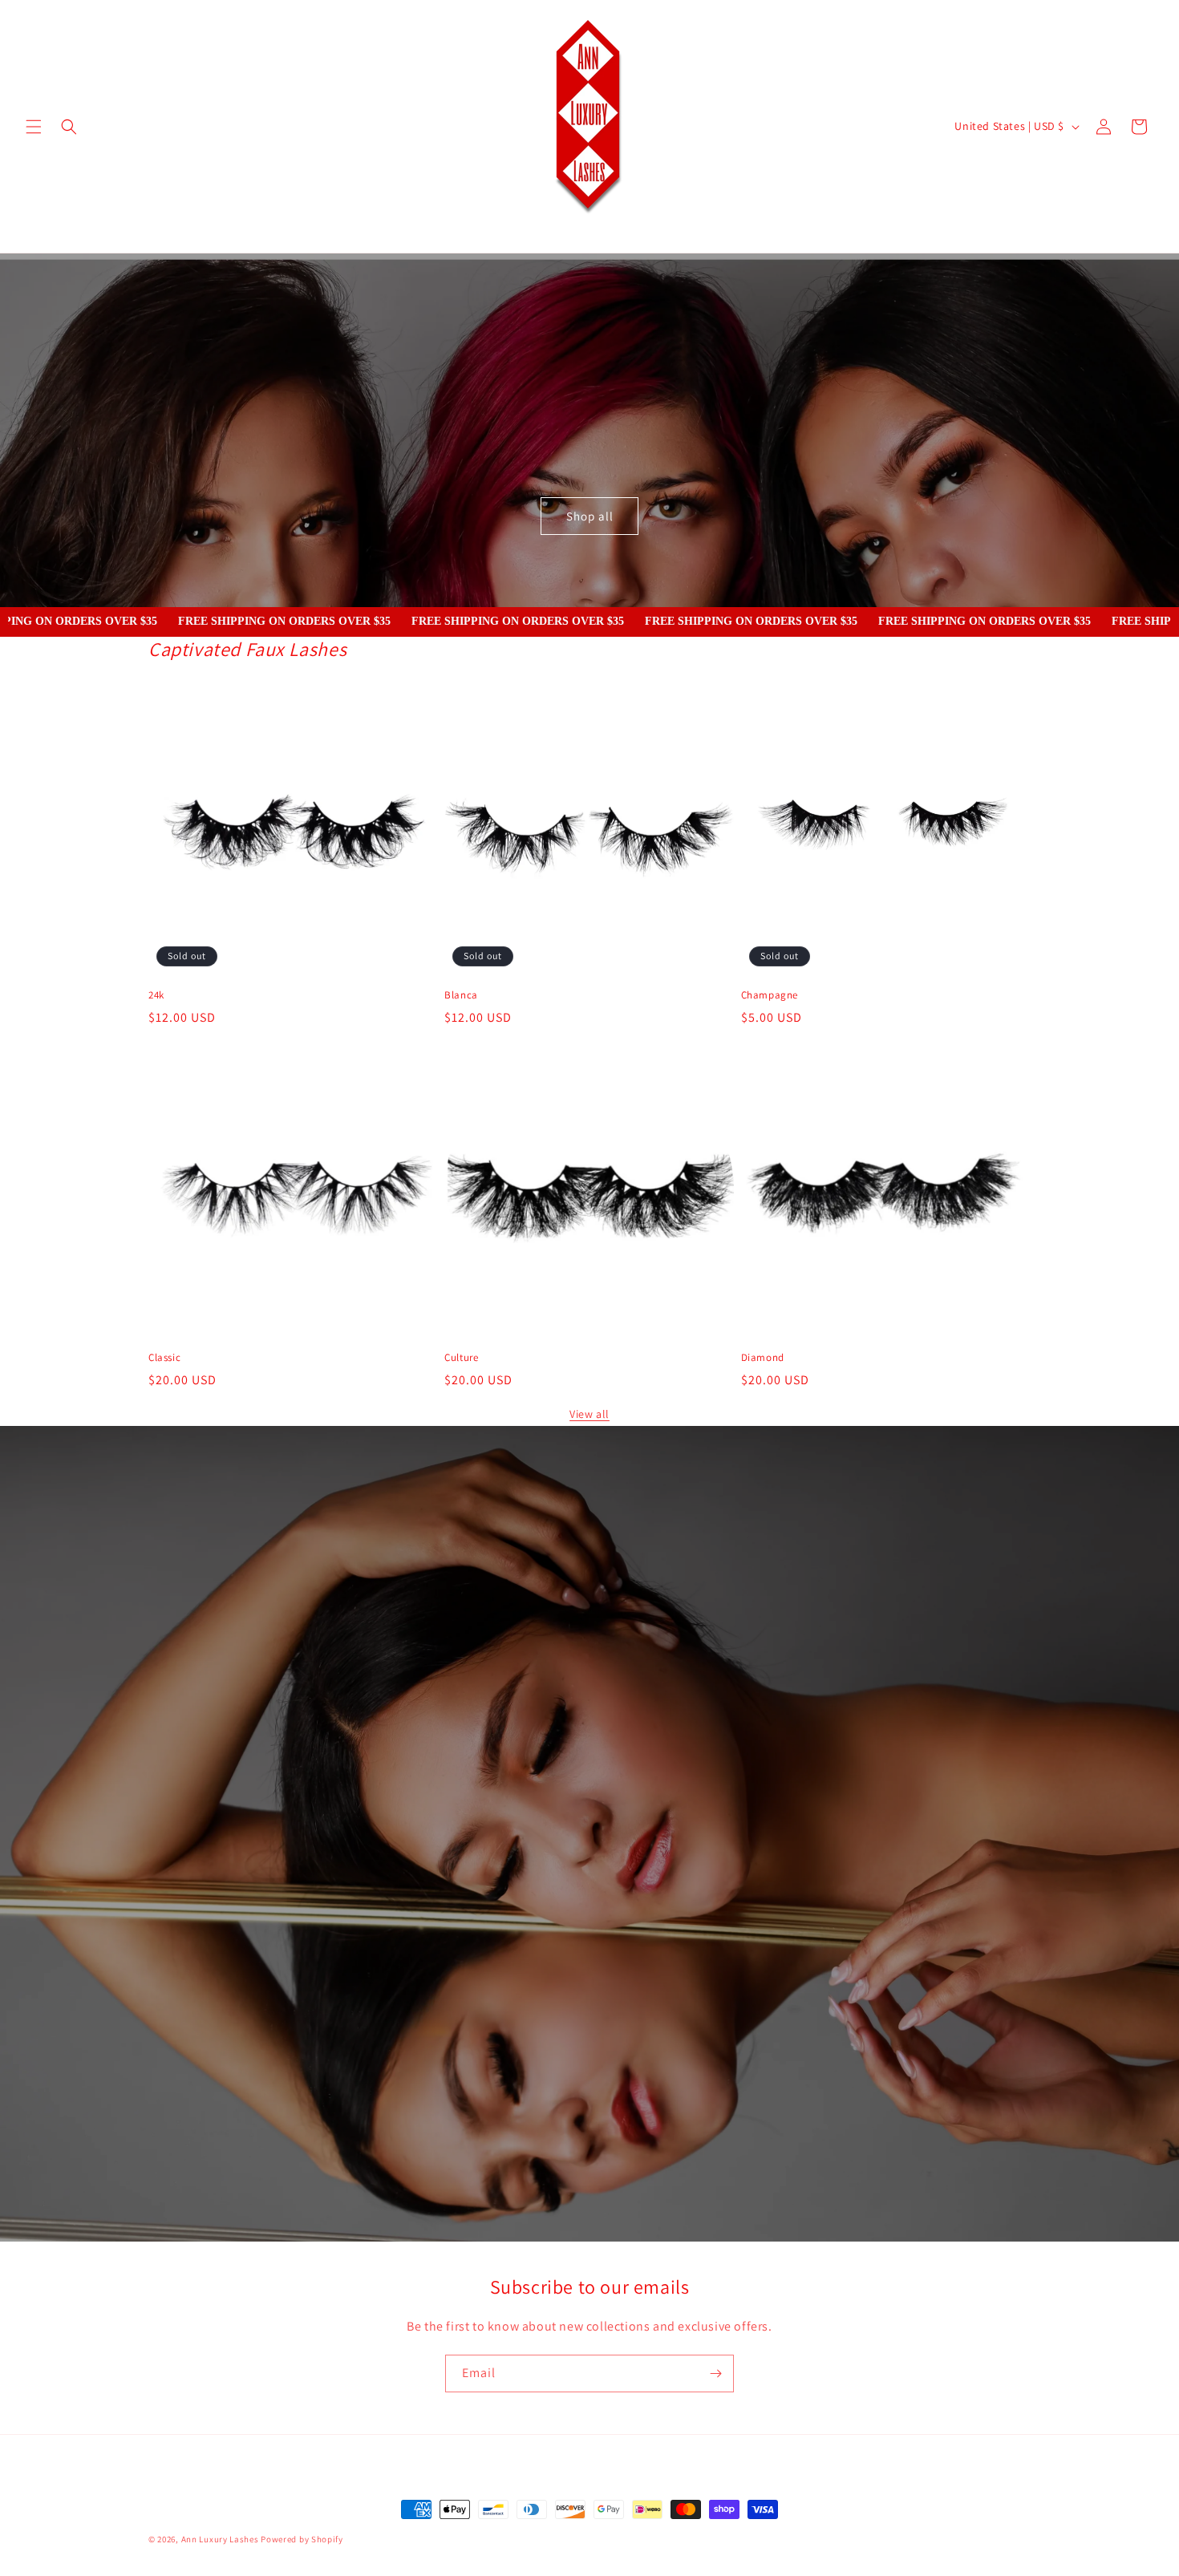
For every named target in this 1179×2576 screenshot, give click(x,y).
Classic (164, 1357)
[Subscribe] (715, 2373)
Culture (461, 1357)
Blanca (461, 995)
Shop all (590, 516)
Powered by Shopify (302, 2539)
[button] (34, 127)
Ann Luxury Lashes (220, 2539)
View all (589, 1414)
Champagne (770, 995)
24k (156, 995)
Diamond (763, 1357)
